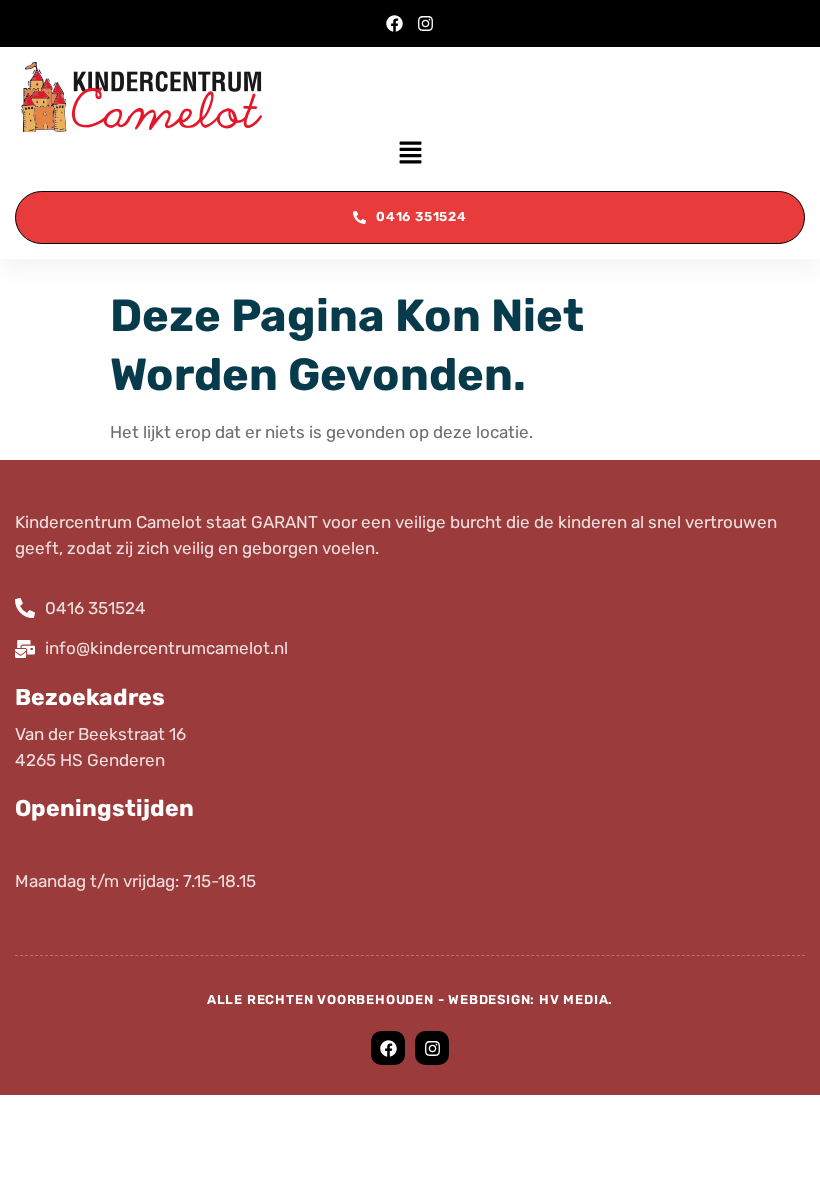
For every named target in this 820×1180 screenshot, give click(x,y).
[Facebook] (394, 23)
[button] (410, 154)
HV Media (573, 999)
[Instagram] (425, 23)
